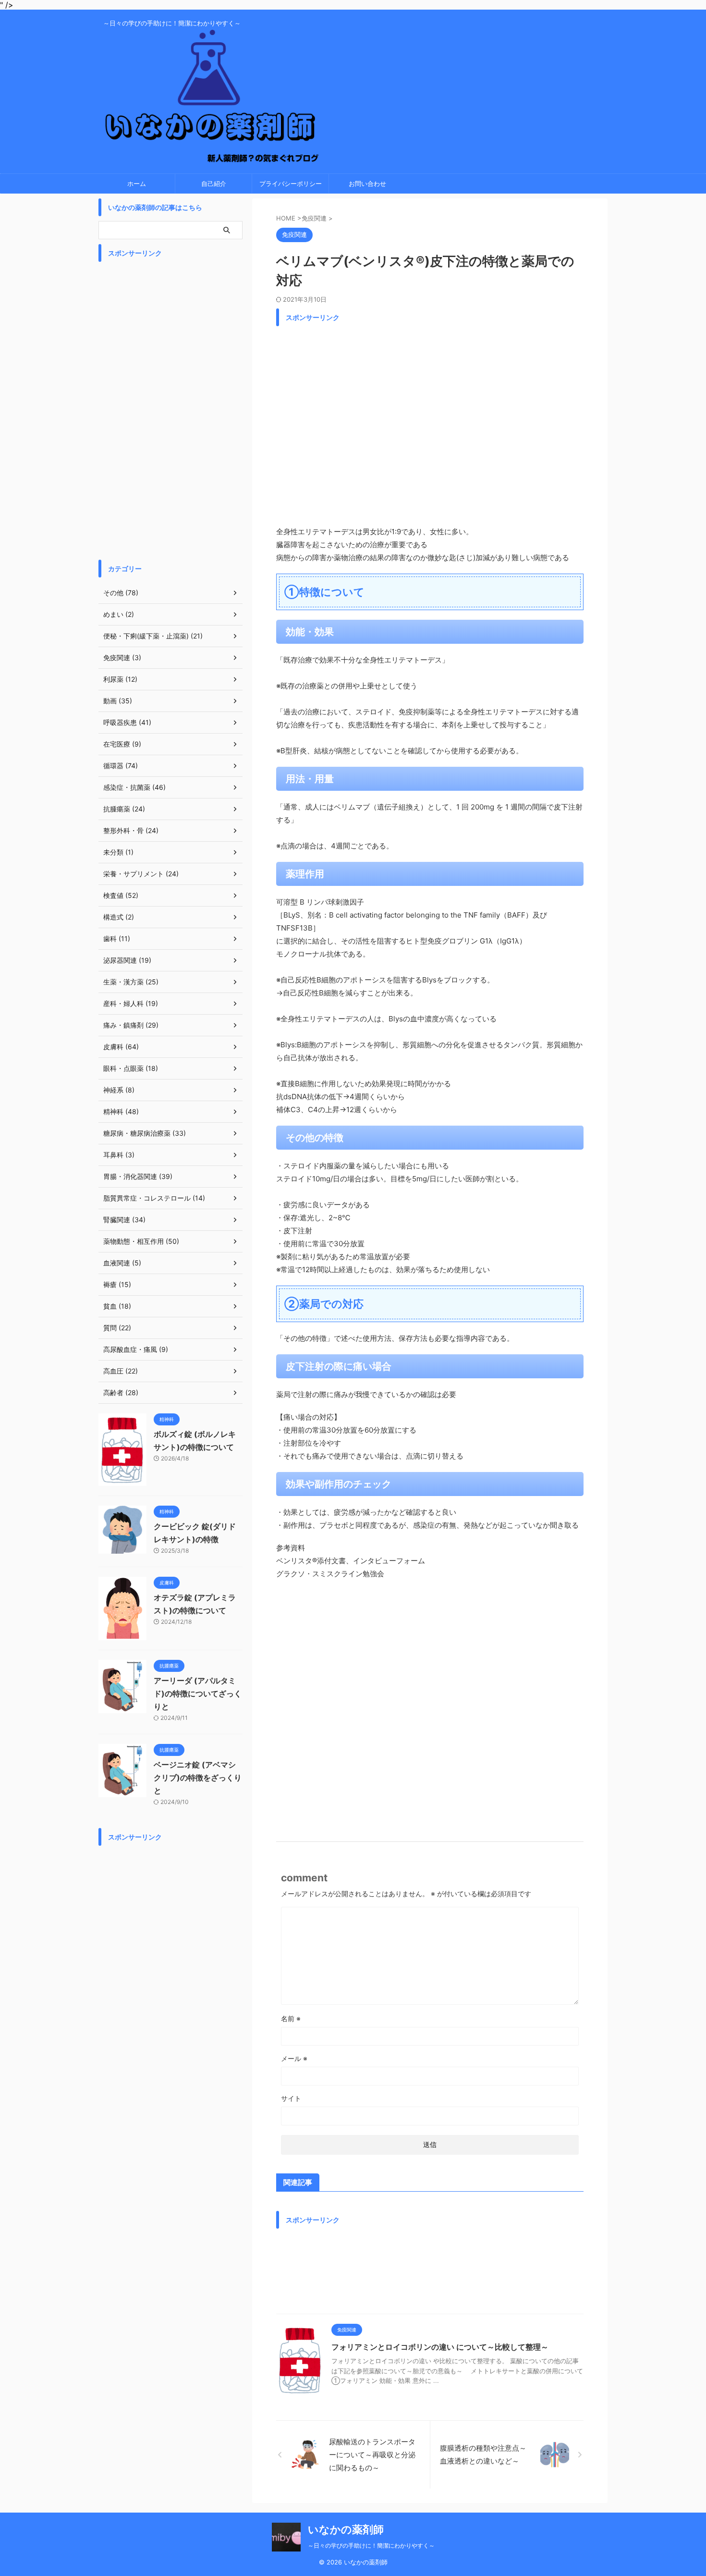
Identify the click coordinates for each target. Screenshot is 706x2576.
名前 (291, 2018)
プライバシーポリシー (291, 184)
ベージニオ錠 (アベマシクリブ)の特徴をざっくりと (198, 1778)
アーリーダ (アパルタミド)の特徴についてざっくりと (198, 1693)
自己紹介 (214, 184)
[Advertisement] (430, 423)
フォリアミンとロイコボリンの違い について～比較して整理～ (440, 2347)
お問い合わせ (367, 184)
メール (294, 2058)
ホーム (137, 184)
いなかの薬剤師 (346, 2529)
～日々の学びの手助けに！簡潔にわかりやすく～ (371, 2545)
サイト (291, 2098)
